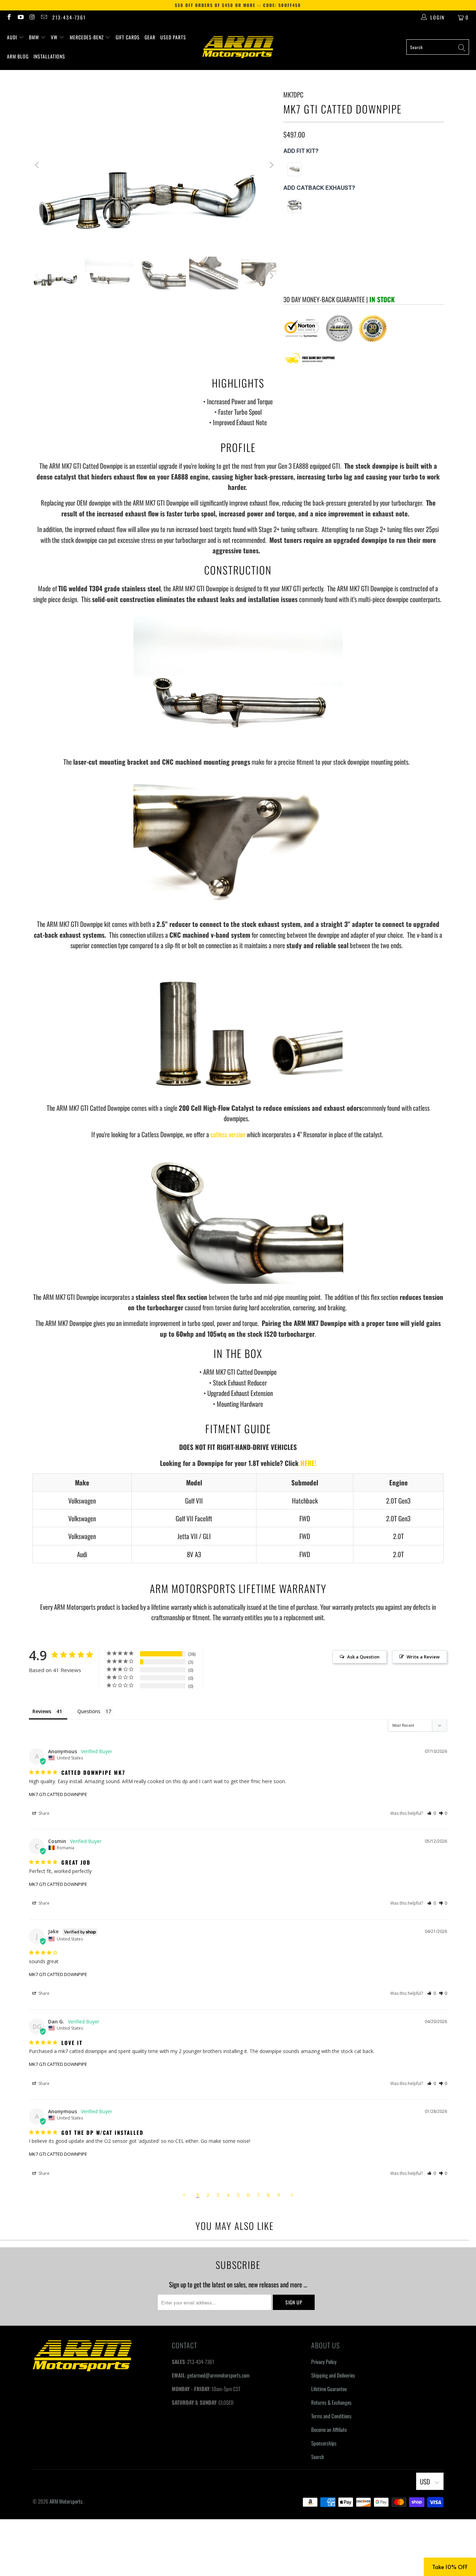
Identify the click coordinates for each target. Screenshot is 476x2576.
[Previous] (38, 165)
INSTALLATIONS (49, 56)
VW (55, 37)
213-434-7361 (69, 17)
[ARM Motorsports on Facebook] (9, 17)
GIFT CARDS (128, 37)
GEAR (150, 37)
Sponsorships (324, 2443)
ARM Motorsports (66, 2501)
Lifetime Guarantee (329, 2389)
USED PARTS (173, 37)
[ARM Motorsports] (238, 47)
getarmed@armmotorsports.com (218, 2375)
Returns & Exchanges (331, 2402)
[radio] (294, 169)
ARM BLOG (18, 56)
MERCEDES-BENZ (87, 37)
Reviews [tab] (42, 1711)
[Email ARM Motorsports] (44, 17)
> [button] (292, 2195)
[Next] (271, 165)
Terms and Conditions (331, 2416)
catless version (228, 1134)
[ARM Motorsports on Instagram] (32, 17)
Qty (287, 249)
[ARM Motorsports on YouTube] (21, 17)
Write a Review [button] (423, 1657)
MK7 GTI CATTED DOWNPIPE (58, 1794)
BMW (35, 37)
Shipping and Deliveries (333, 2375)
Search (318, 2457)
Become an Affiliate (329, 2429)
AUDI (13, 37)
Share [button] (43, 1813)
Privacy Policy (324, 2362)
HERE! (308, 1463)
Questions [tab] (89, 1711)
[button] (432, 1813)
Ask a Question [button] (363, 1657)
